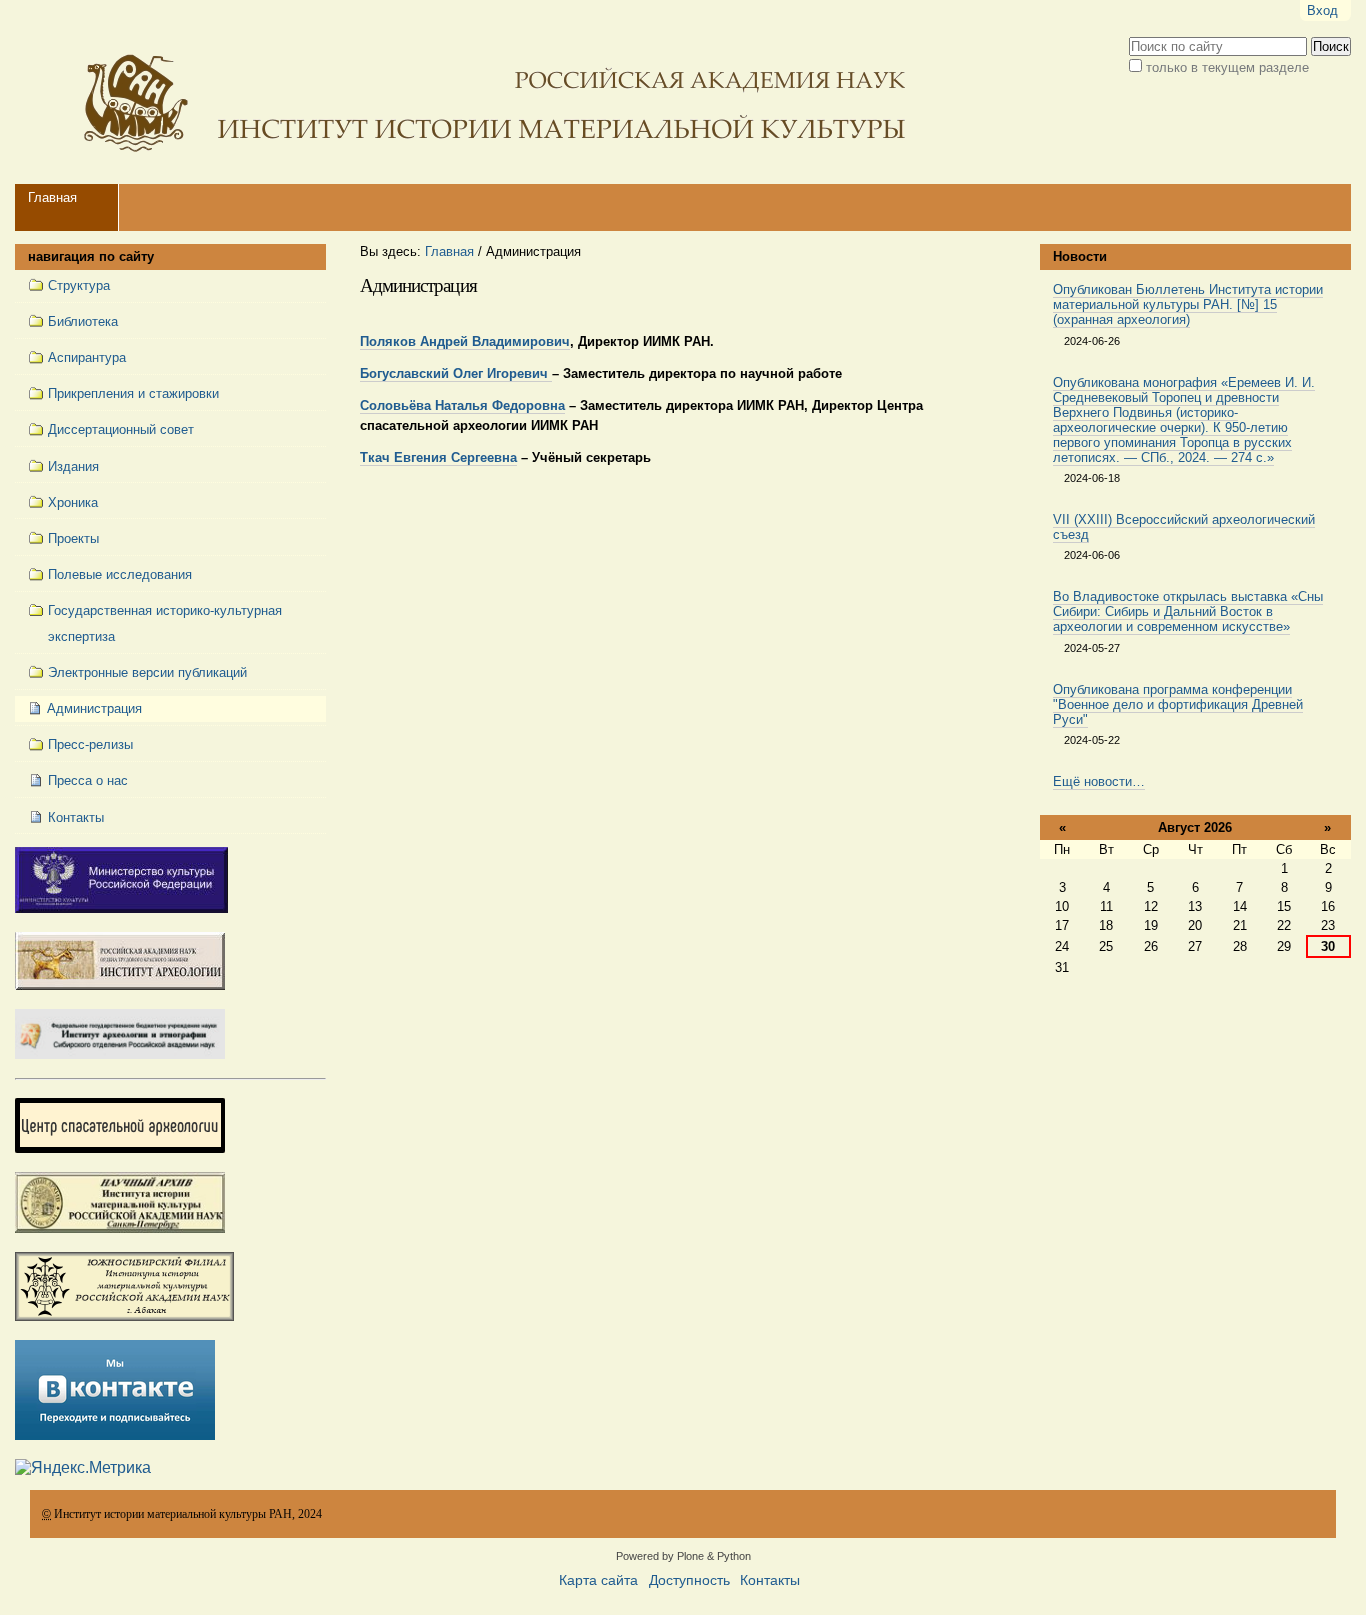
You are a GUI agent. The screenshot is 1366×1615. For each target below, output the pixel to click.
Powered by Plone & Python (683, 1556)
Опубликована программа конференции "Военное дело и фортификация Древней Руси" (1178, 704)
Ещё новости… (1099, 781)
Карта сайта (598, 1580)
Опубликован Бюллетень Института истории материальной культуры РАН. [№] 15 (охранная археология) (1188, 304)
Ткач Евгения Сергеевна (438, 457)
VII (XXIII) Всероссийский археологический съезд (1184, 527)
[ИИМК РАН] (465, 92)
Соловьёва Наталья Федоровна (462, 405)
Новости (1080, 256)
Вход (1322, 10)
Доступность (689, 1580)
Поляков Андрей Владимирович (465, 341)
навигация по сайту (91, 256)
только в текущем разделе (1227, 67)
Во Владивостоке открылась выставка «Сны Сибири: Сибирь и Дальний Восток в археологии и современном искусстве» (1188, 611)
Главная (52, 197)
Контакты (770, 1580)
